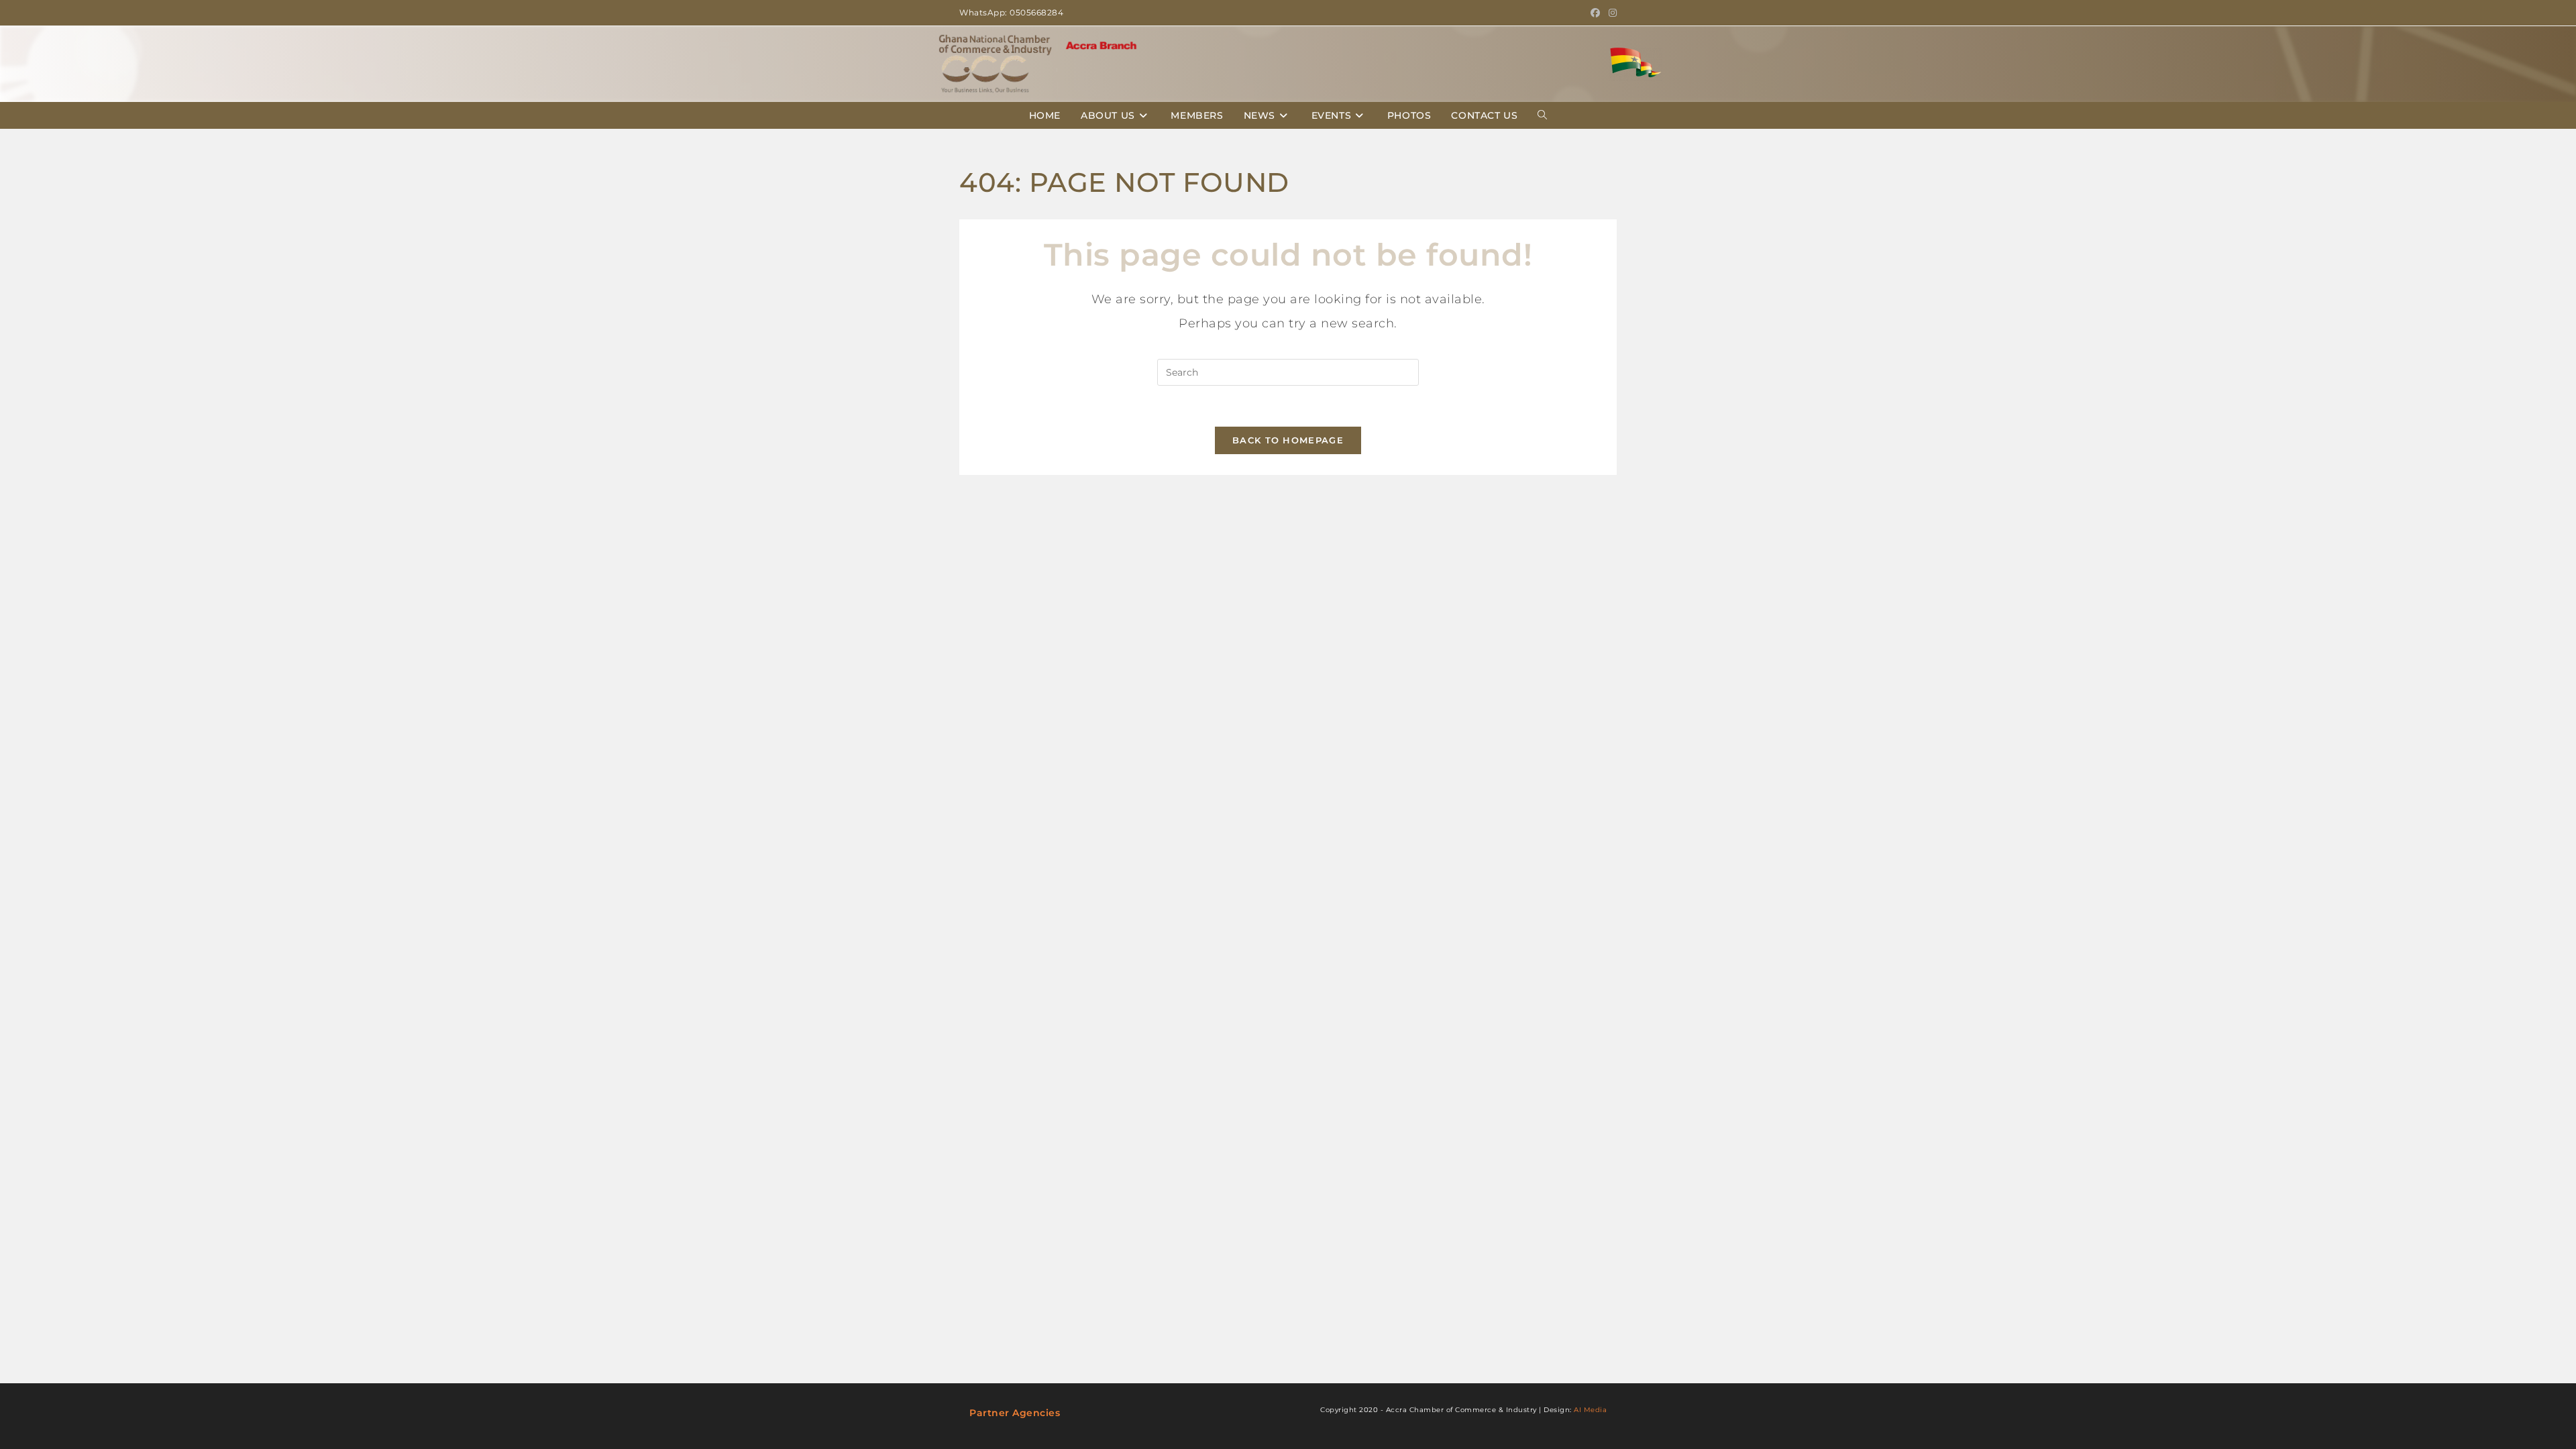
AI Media (1590, 1410)
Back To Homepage (1288, 440)
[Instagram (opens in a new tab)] (1611, 13)
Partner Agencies (1015, 1413)
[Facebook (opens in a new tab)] (1596, 13)
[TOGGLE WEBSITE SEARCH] (1542, 115)
